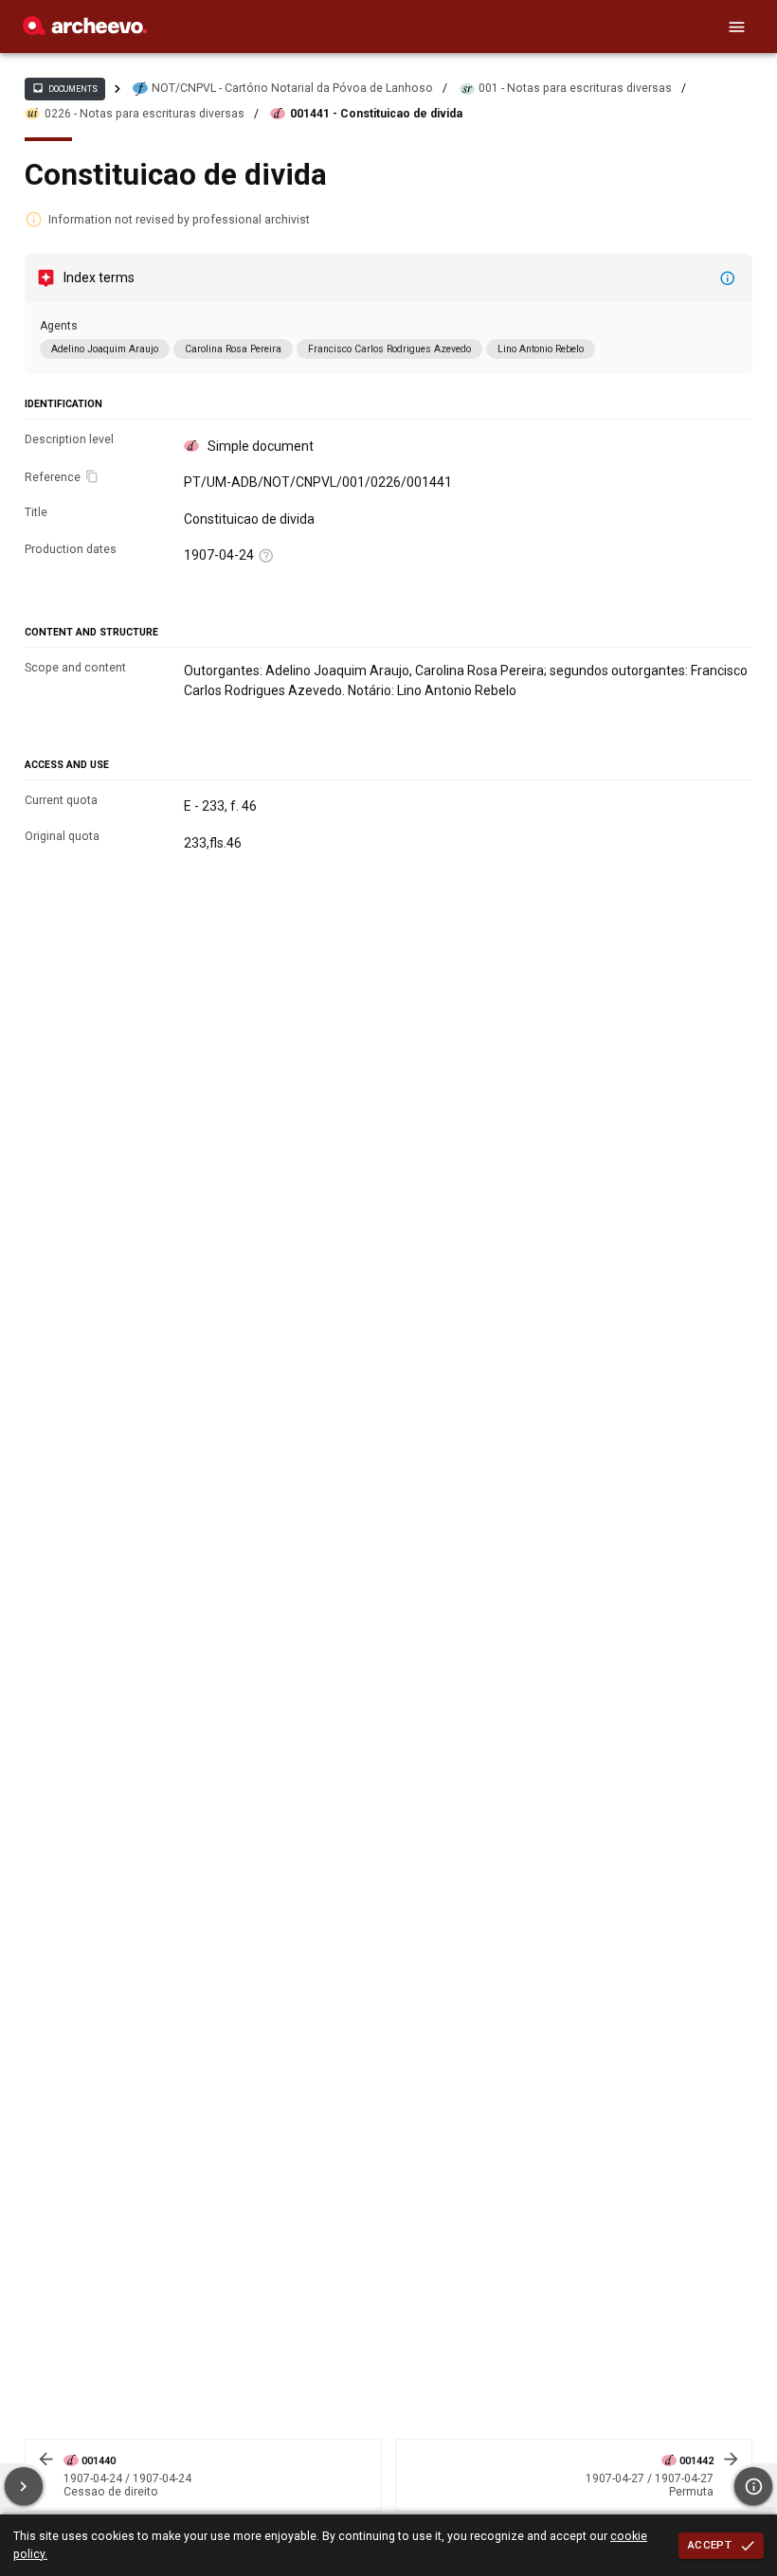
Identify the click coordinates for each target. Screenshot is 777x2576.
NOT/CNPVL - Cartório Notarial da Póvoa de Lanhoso (292, 88)
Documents (64, 88)
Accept (710, 2545)
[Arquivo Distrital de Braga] (85, 30)
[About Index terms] (728, 278)
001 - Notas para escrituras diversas (575, 88)
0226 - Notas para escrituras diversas (145, 114)
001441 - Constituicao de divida (376, 114)
